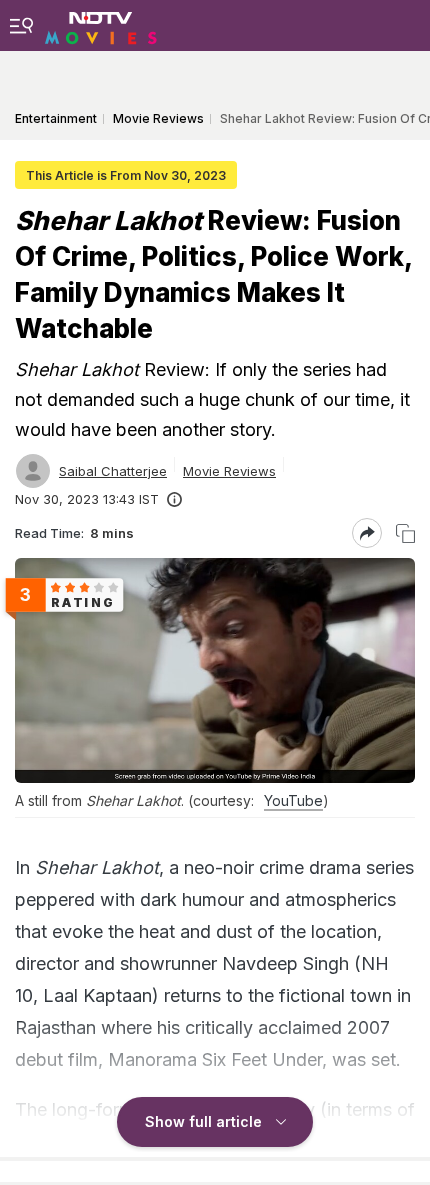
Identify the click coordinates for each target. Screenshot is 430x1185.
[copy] (405, 533)
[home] (101, 25)
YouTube (293, 800)
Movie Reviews (229, 471)
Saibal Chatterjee (113, 471)
